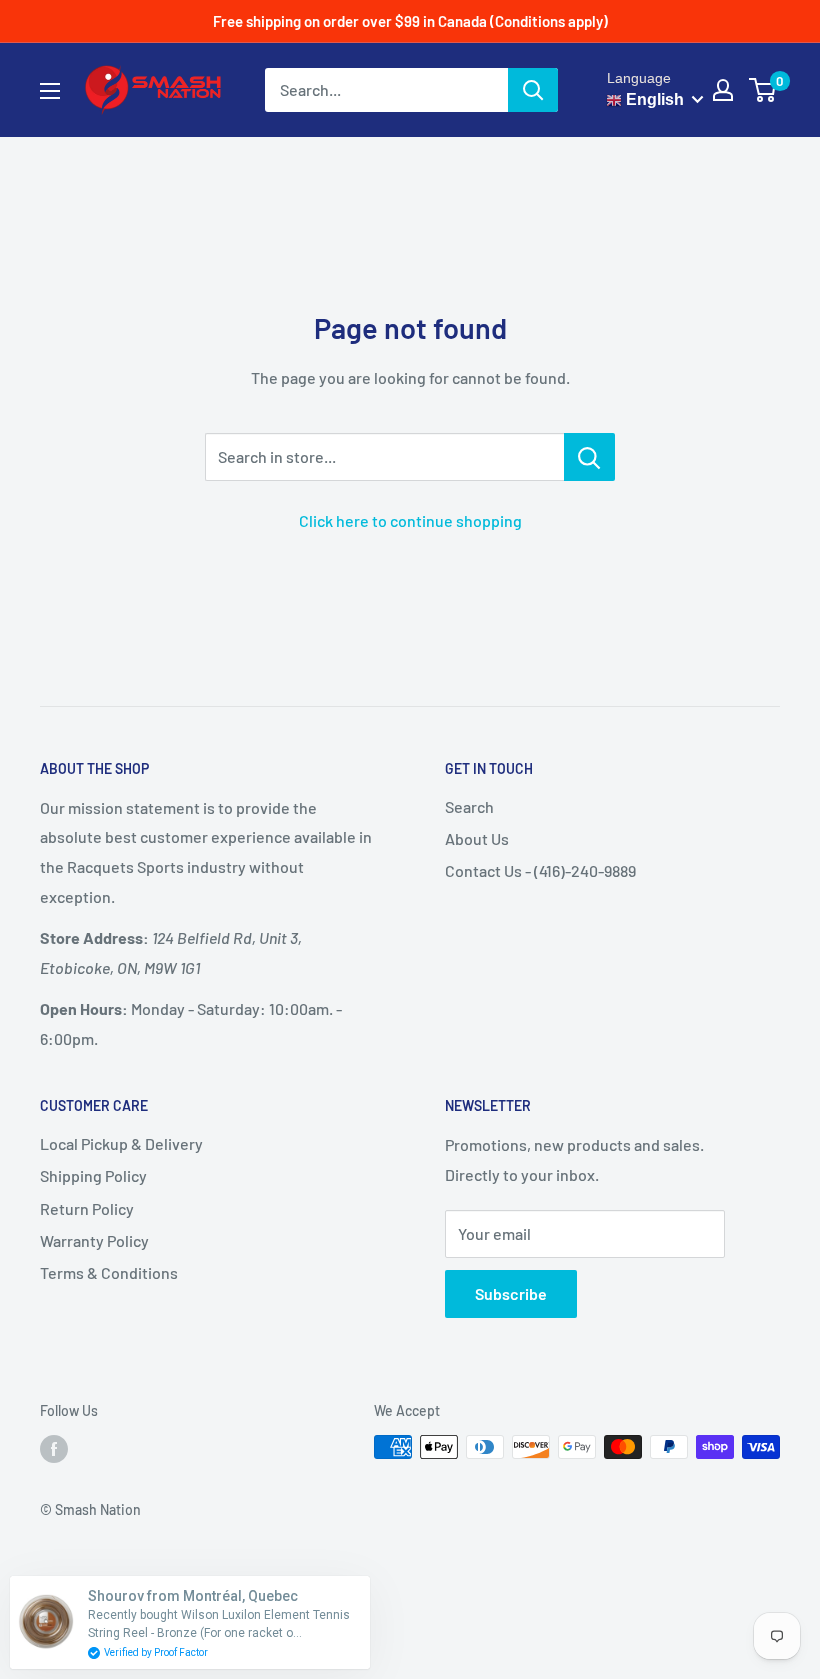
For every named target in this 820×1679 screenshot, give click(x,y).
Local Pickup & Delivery (121, 1143)
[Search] (533, 90)
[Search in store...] (589, 457)
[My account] (723, 90)
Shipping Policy (93, 1175)
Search (469, 806)
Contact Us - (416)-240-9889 (540, 870)
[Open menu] (50, 91)
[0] (763, 90)
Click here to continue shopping (410, 520)
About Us (477, 838)
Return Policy (87, 1208)
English (653, 99)
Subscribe (511, 1293)
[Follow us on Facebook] (54, 1449)
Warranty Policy (94, 1240)
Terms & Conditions (109, 1272)
